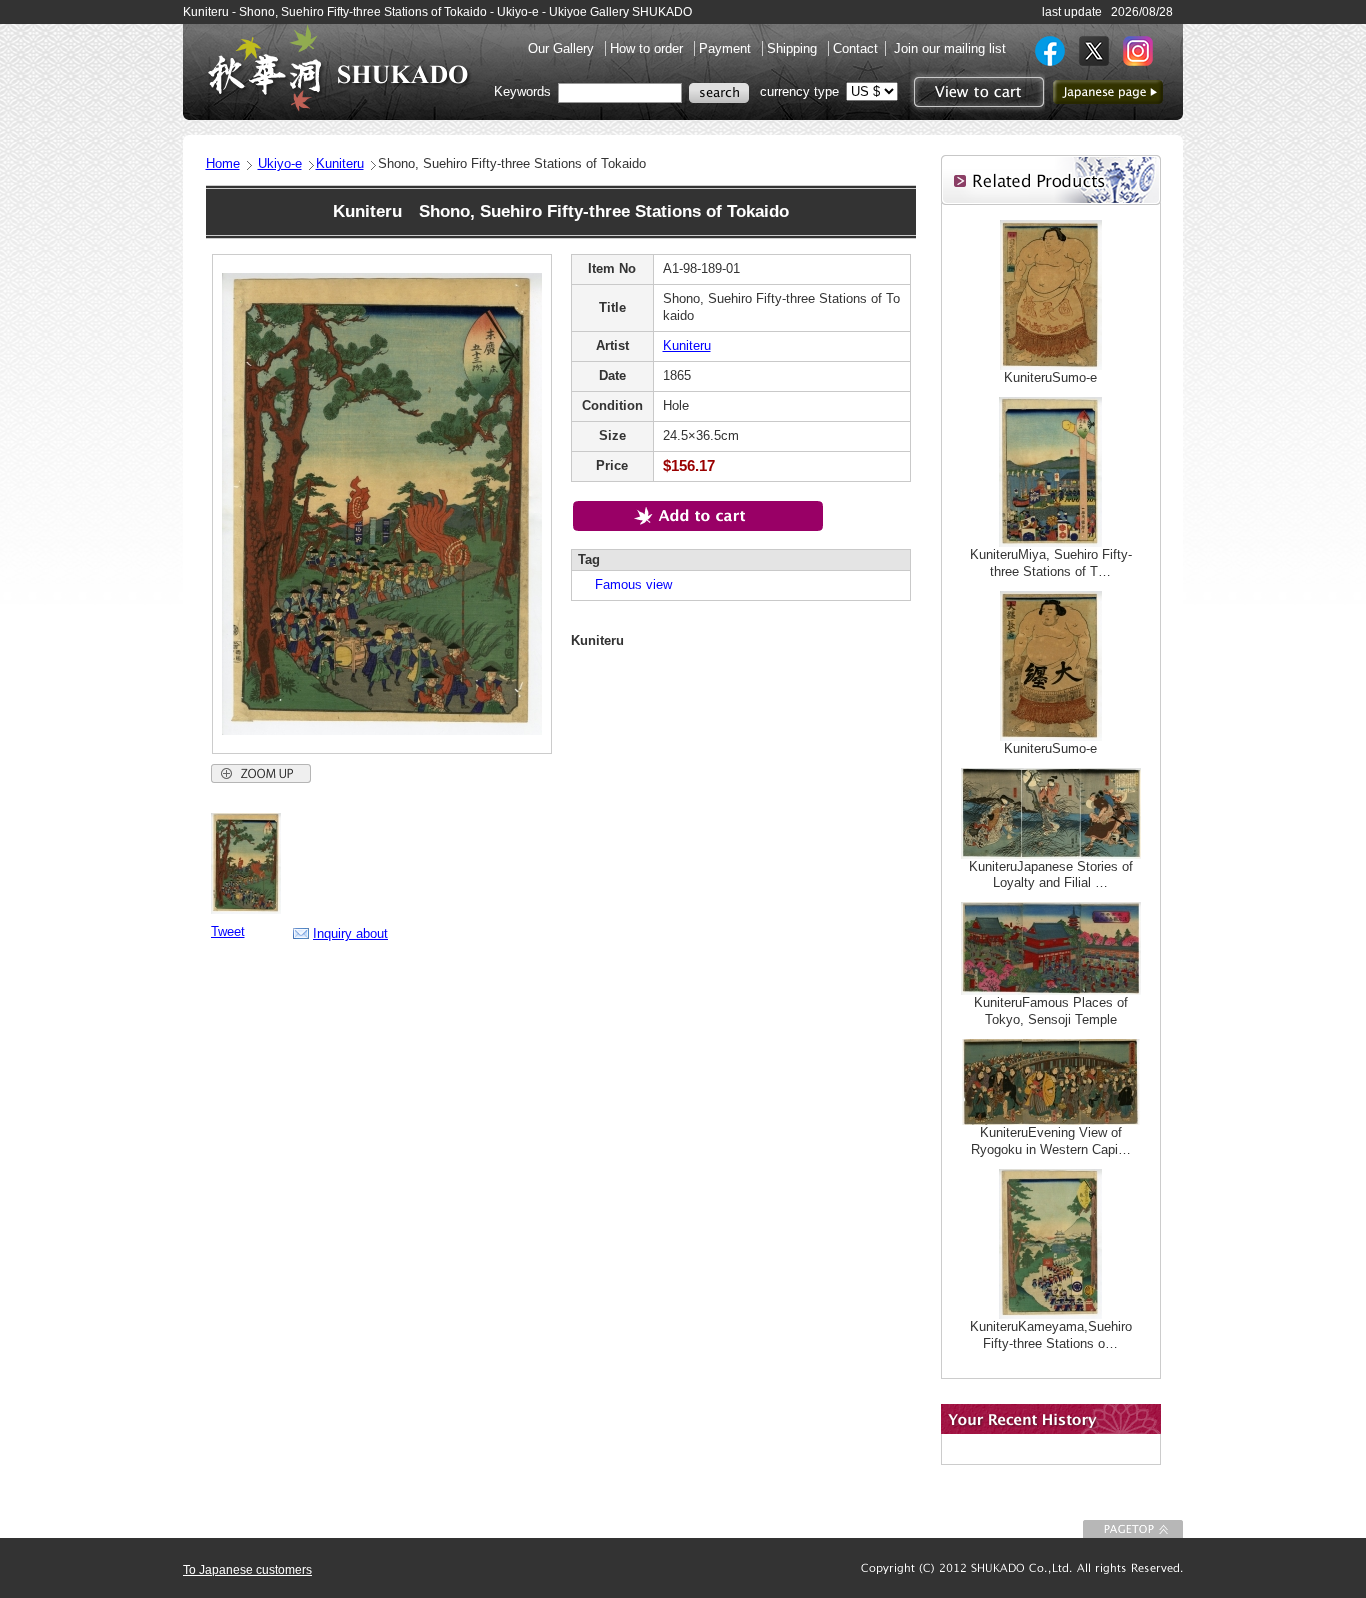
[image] (246, 909)
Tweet (228, 931)
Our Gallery (563, 48)
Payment (727, 48)
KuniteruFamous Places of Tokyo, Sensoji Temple (1051, 1011)
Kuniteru (340, 163)
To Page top (1133, 1529)
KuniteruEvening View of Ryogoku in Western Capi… (1051, 1141)
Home (223, 163)
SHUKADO (338, 68)
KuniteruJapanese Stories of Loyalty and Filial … (1051, 875)
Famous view (627, 584)
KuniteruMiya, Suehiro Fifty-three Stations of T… (1051, 563)
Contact (855, 48)
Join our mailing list (950, 48)
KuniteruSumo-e (1050, 377)
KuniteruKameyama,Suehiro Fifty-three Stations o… (1051, 1335)
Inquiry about (350, 933)
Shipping (794, 48)
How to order (648, 48)
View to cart (976, 92)
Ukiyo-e (280, 163)
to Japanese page (1108, 92)
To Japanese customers (247, 1570)
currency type (799, 91)
